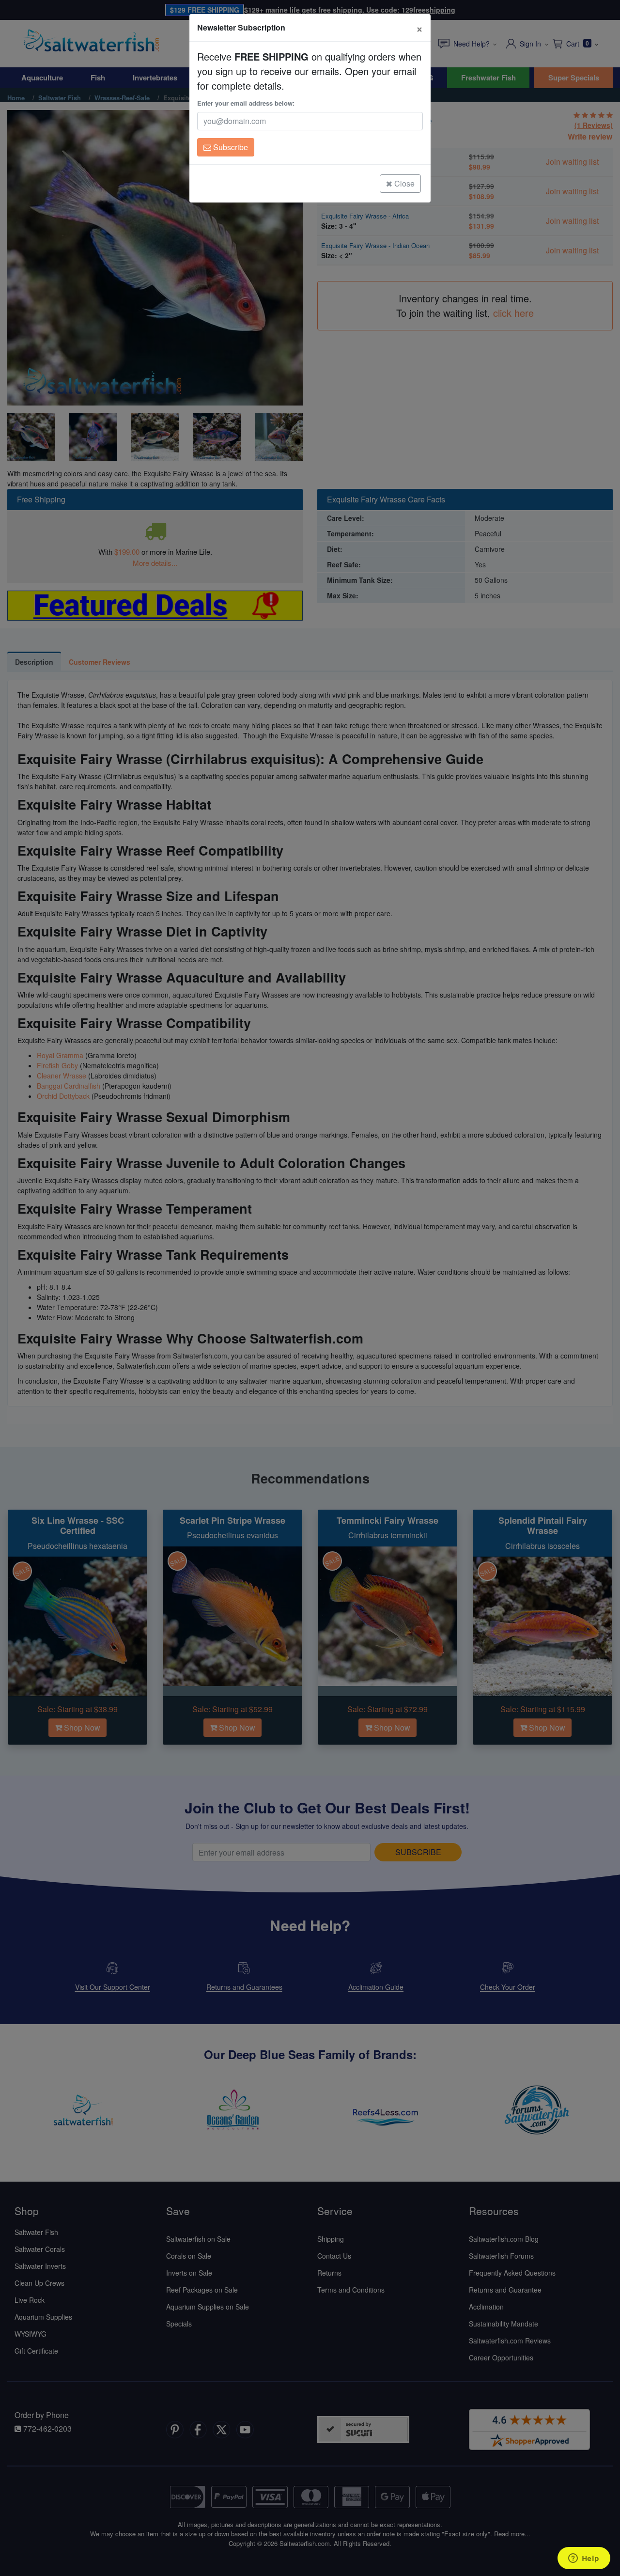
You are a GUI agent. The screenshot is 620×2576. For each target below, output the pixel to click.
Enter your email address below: (246, 103)
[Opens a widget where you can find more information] (584, 2559)
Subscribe (230, 147)
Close (403, 183)
